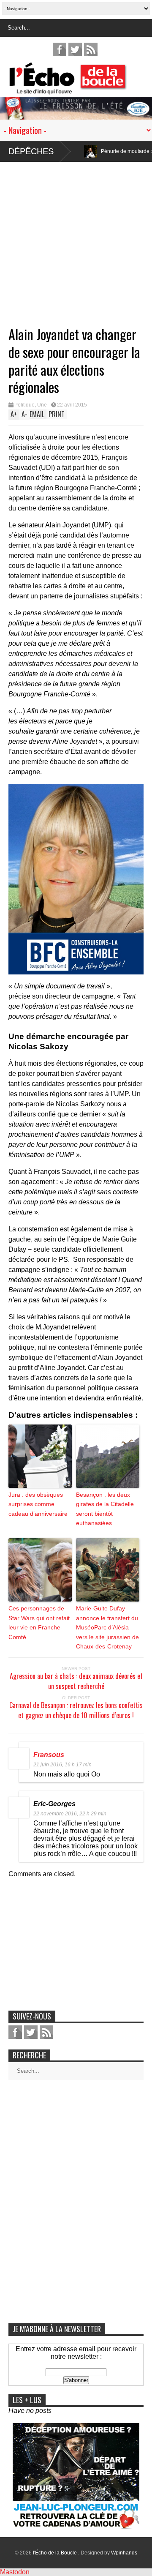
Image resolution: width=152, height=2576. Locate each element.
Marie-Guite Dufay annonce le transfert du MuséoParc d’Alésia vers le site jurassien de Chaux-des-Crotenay (107, 1627)
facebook (60, 49)
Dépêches (31, 151)
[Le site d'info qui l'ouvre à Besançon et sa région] (80, 89)
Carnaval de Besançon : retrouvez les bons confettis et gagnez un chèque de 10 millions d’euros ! (76, 1710)
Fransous (49, 1755)
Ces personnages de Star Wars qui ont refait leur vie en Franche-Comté (39, 1622)
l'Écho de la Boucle (56, 2553)
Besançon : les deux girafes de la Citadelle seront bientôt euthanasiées (105, 1509)
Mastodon (15, 2572)
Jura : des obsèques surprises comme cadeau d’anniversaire (38, 1504)
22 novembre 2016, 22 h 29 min (70, 1814)
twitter (75, 49)
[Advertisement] (76, 238)
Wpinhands (124, 2553)
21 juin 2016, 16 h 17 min (62, 1765)
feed (91, 49)
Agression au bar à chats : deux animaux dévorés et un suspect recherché (76, 1681)
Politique (24, 405)
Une (42, 405)
